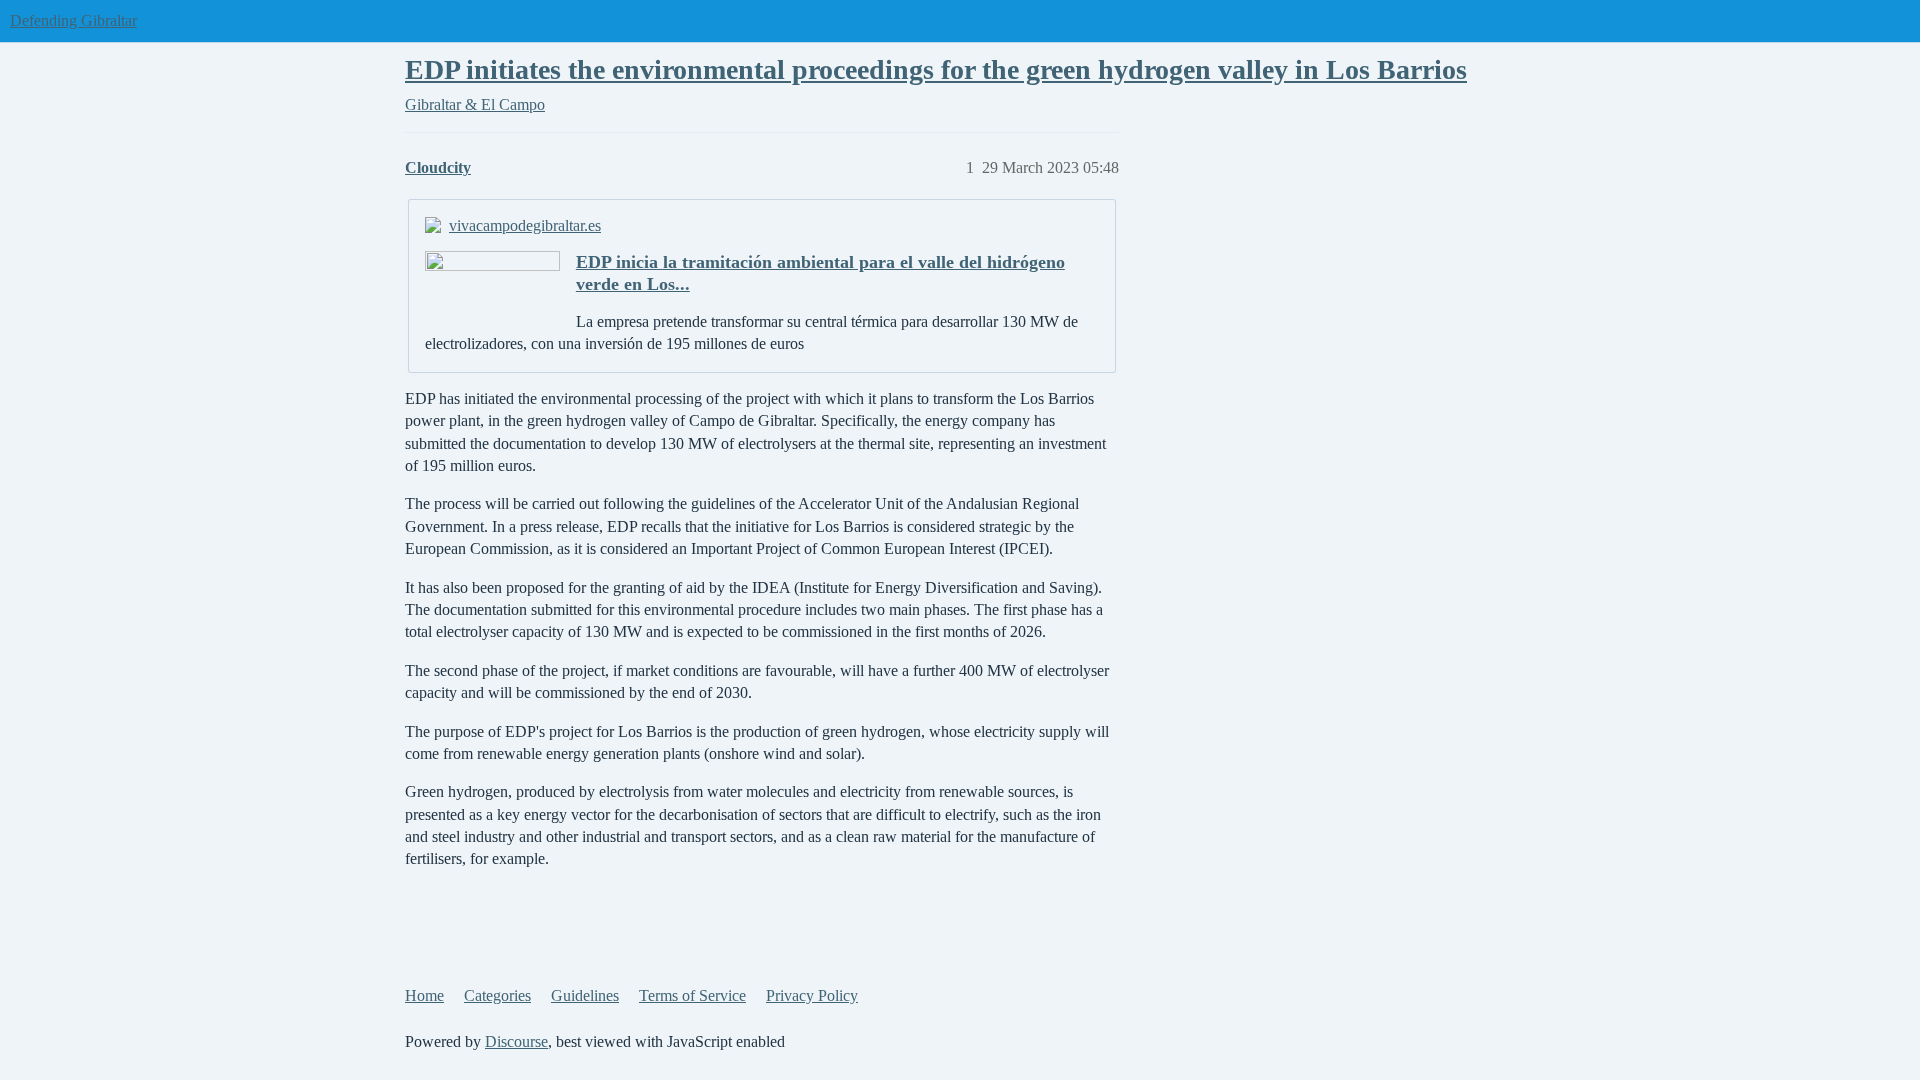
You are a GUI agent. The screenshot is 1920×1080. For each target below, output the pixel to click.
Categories (497, 995)
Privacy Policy (812, 995)
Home (424, 995)
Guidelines (585, 995)
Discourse (516, 1041)
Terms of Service (692, 995)
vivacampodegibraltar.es (525, 225)
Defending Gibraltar (73, 20)
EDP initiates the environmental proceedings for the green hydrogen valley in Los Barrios (936, 69)
